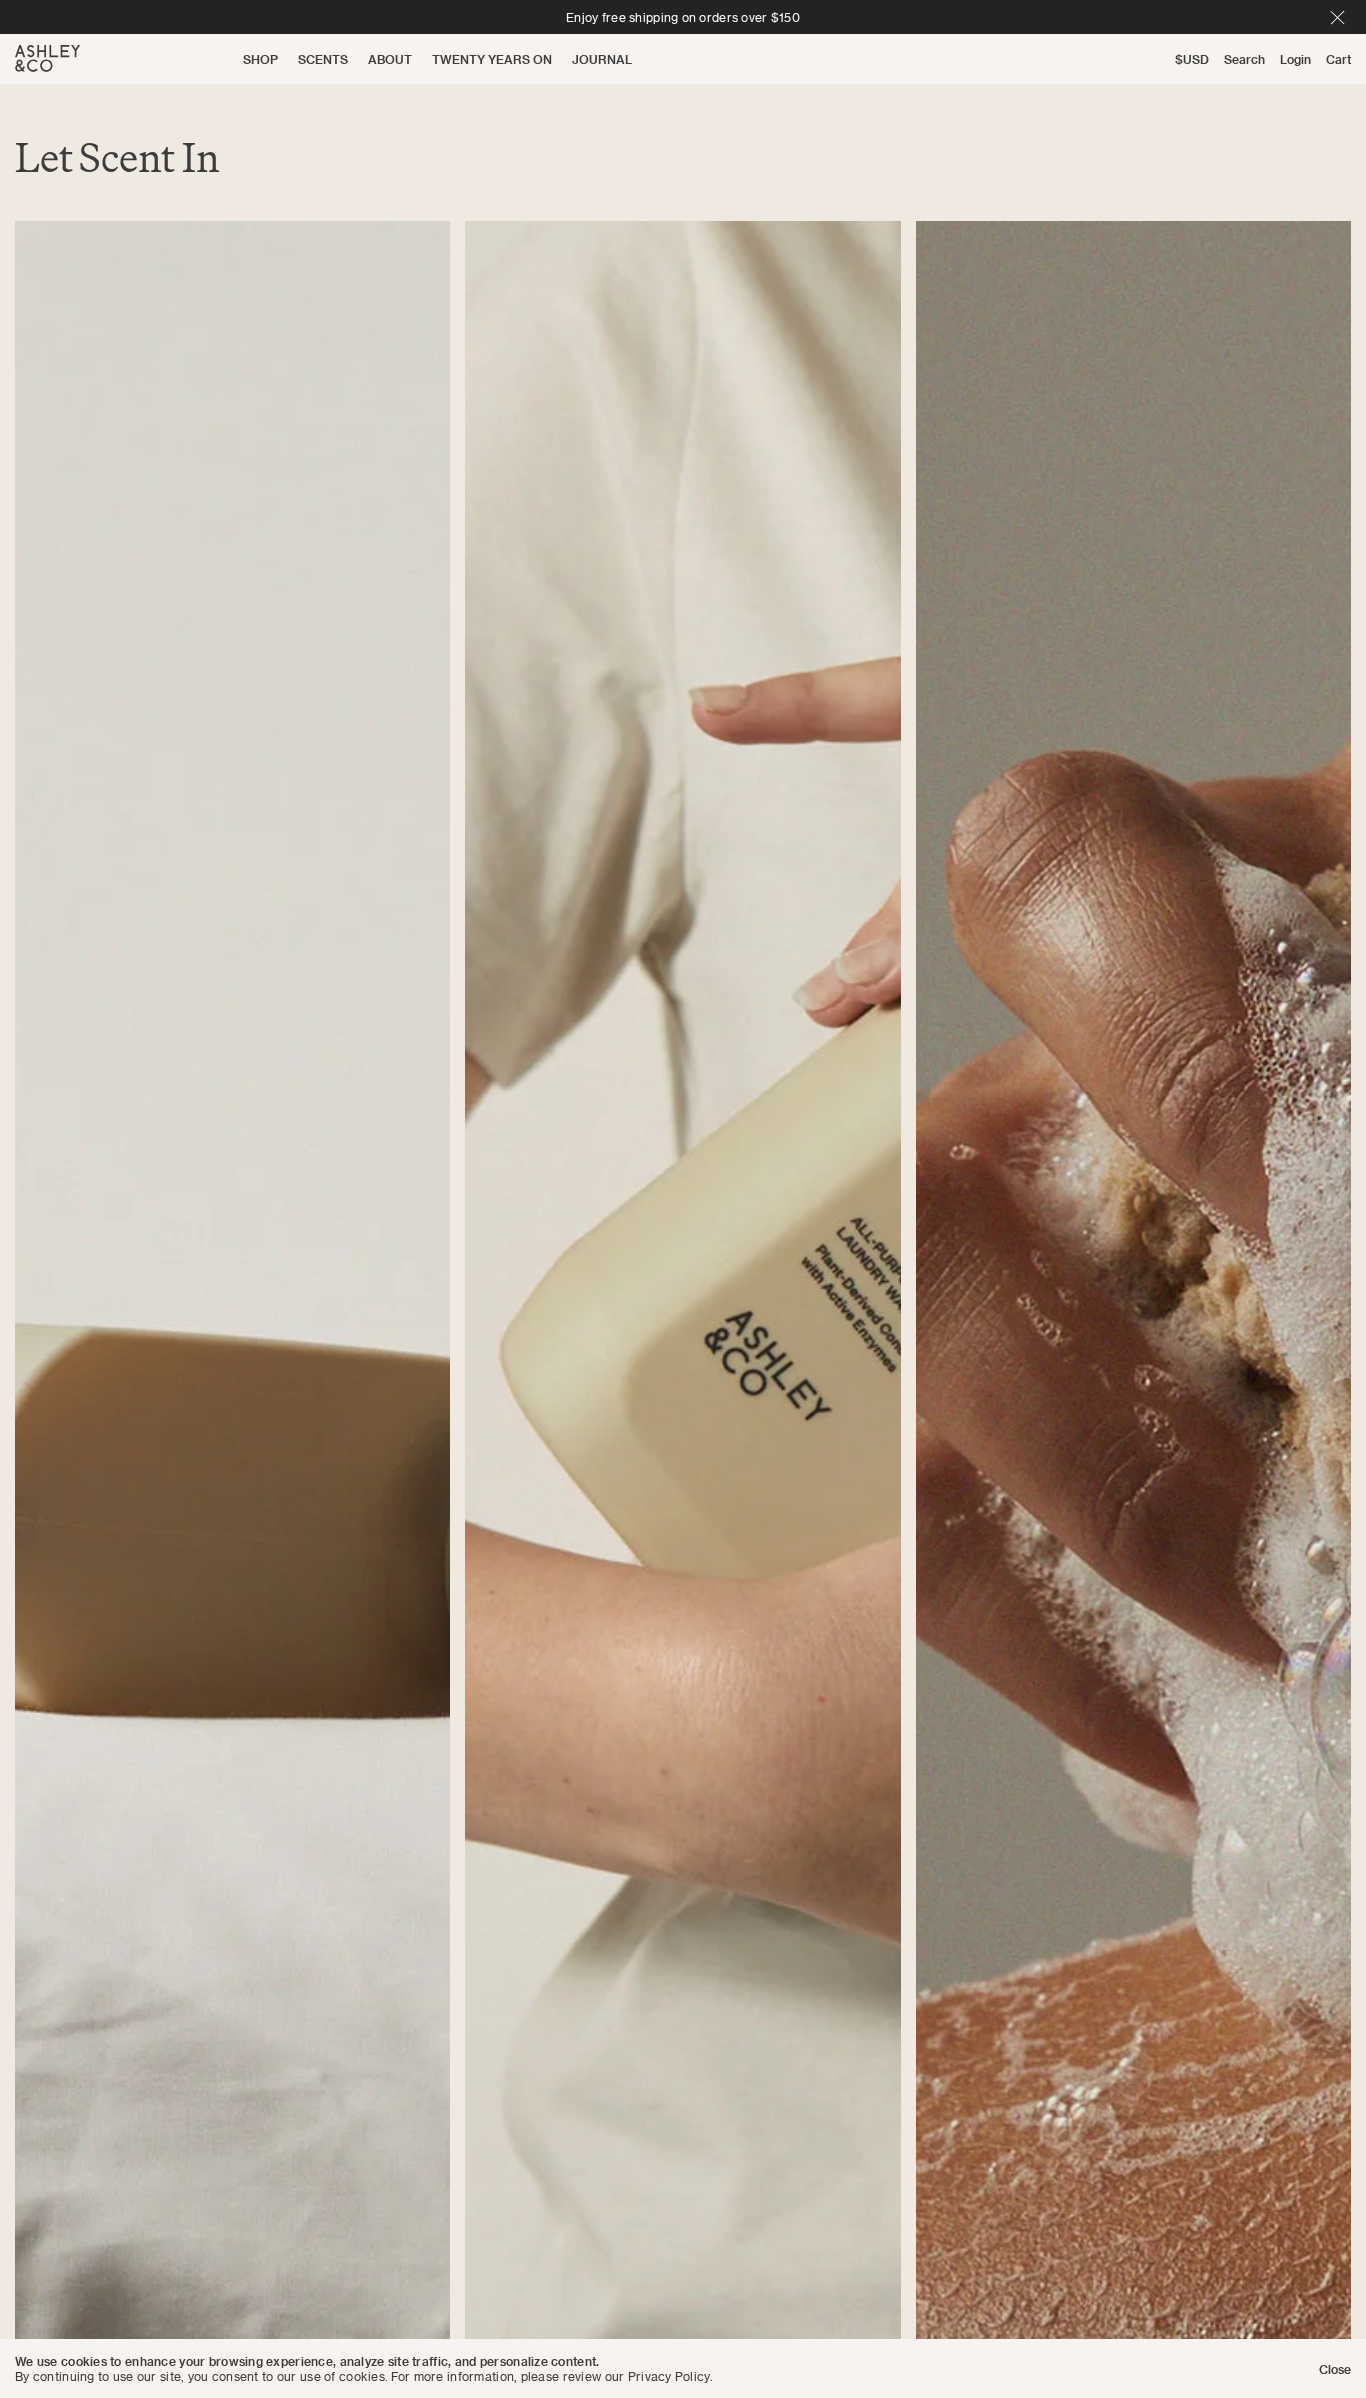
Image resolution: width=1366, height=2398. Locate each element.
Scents (323, 59)
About (390, 59)
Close (1335, 2368)
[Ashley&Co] (47, 59)
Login (1295, 59)
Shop (260, 59)
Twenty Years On (492, 59)
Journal (602, 59)
